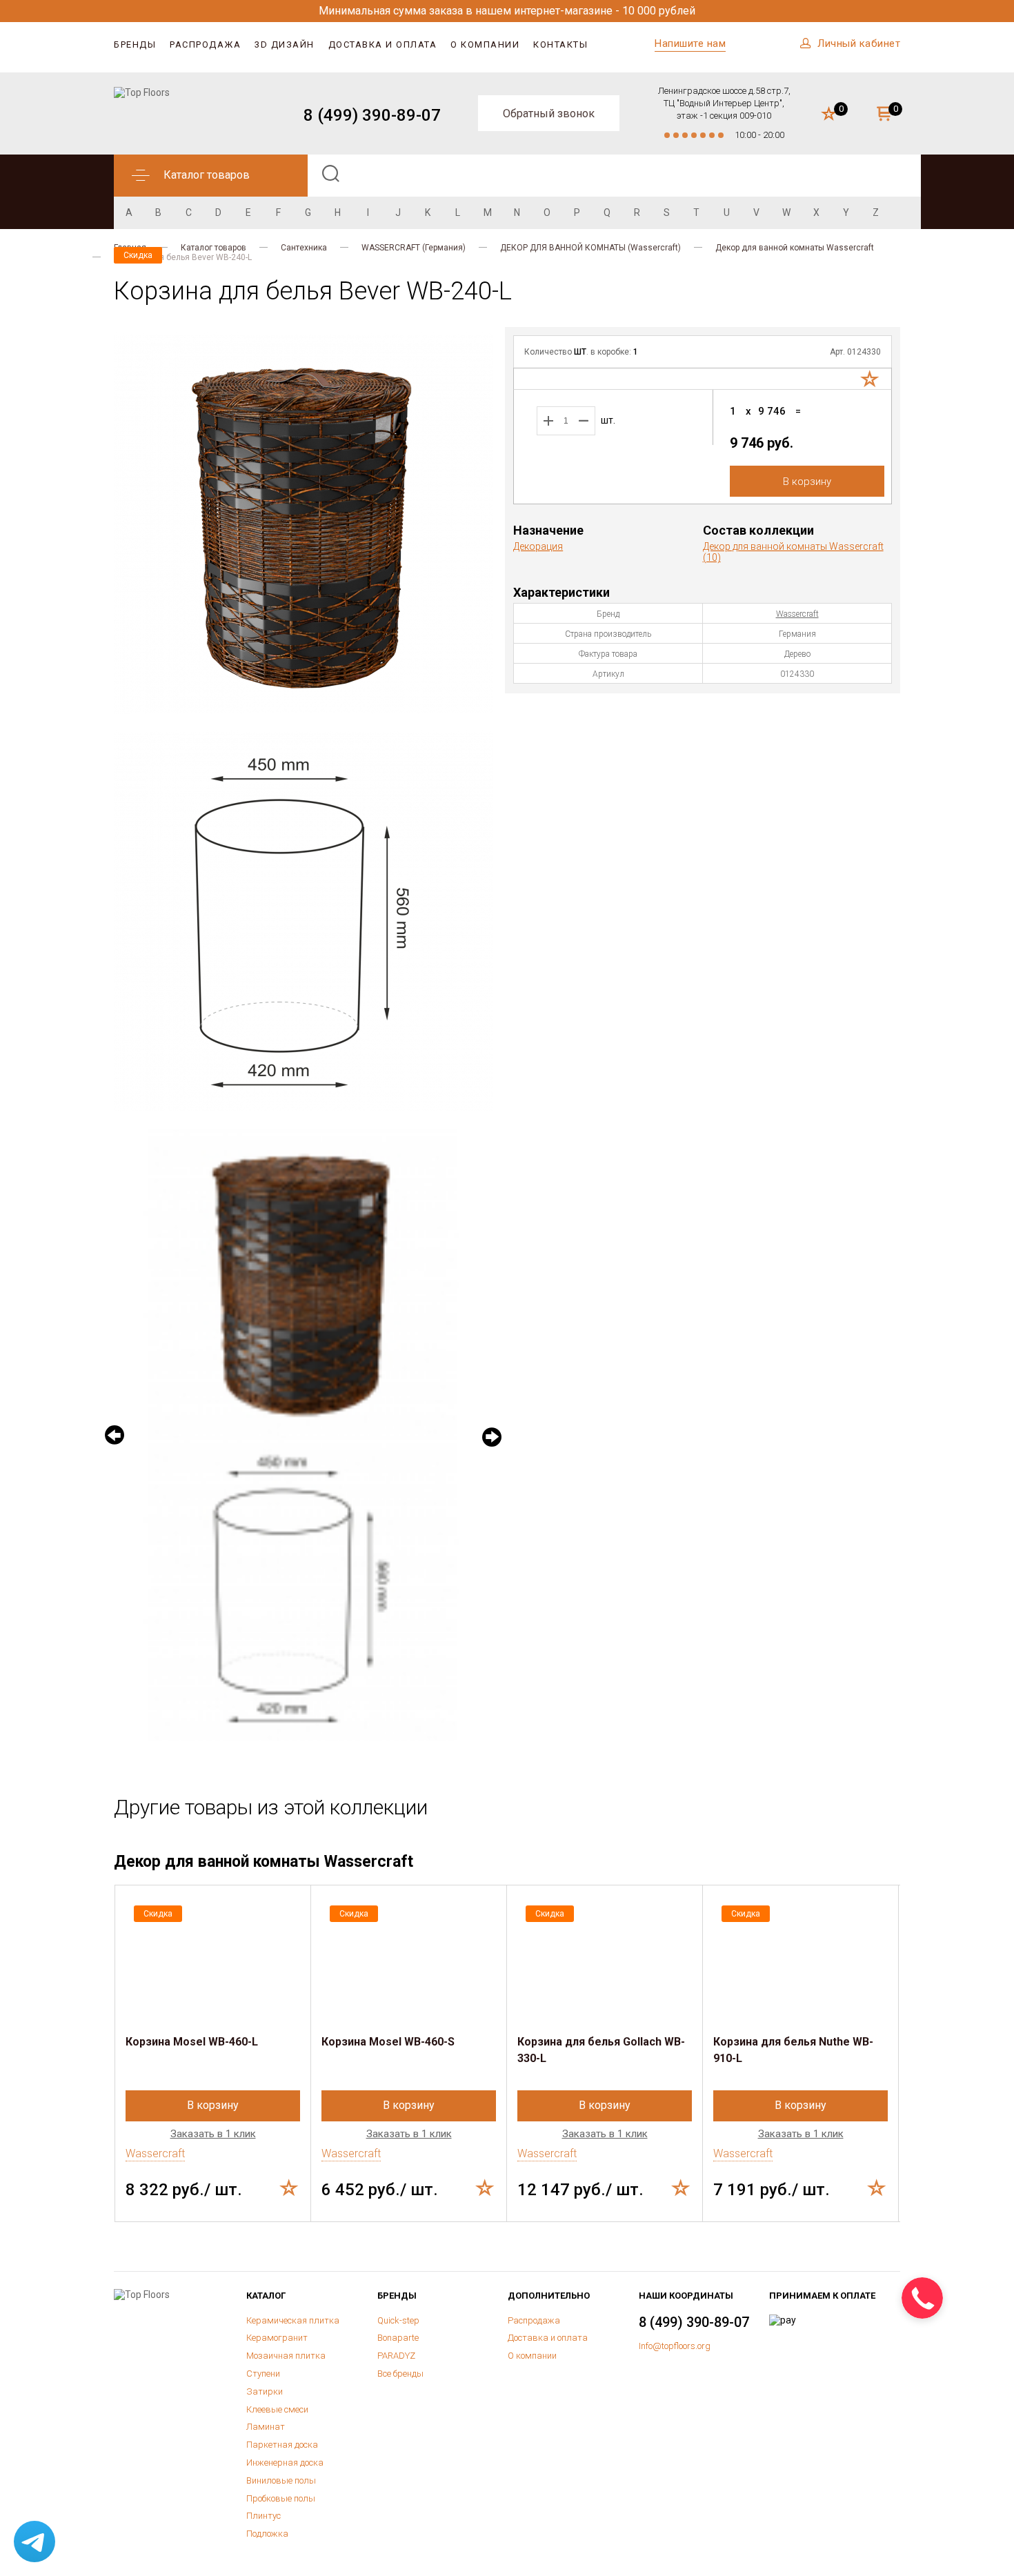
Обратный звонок (549, 113)
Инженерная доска (285, 2463)
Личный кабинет (859, 43)
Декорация (538, 546)
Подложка (267, 2534)
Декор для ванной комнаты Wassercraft (795, 248)
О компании (485, 44)
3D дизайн (285, 44)
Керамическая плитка (293, 2320)
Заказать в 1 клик (213, 2134)
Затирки (265, 2391)
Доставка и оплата (383, 44)
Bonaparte (398, 2338)
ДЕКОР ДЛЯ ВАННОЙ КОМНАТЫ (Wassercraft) (590, 248)
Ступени (263, 2374)
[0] (829, 115)
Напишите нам (690, 43)
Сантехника (304, 248)
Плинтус (264, 2516)
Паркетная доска (282, 2445)
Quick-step (398, 2320)
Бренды (135, 44)
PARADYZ (396, 2356)
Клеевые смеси (277, 2409)
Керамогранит (277, 2338)
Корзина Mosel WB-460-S (388, 2042)
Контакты (560, 44)
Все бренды (400, 2374)
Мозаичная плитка (286, 2356)
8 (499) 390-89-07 (372, 115)
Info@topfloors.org (675, 2346)
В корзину (807, 482)
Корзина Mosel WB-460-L (192, 2042)
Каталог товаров (213, 248)
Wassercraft (797, 614)
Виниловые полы (281, 2480)
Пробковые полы (281, 2498)
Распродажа (205, 44)
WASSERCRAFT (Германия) (414, 248)
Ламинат (266, 2427)
